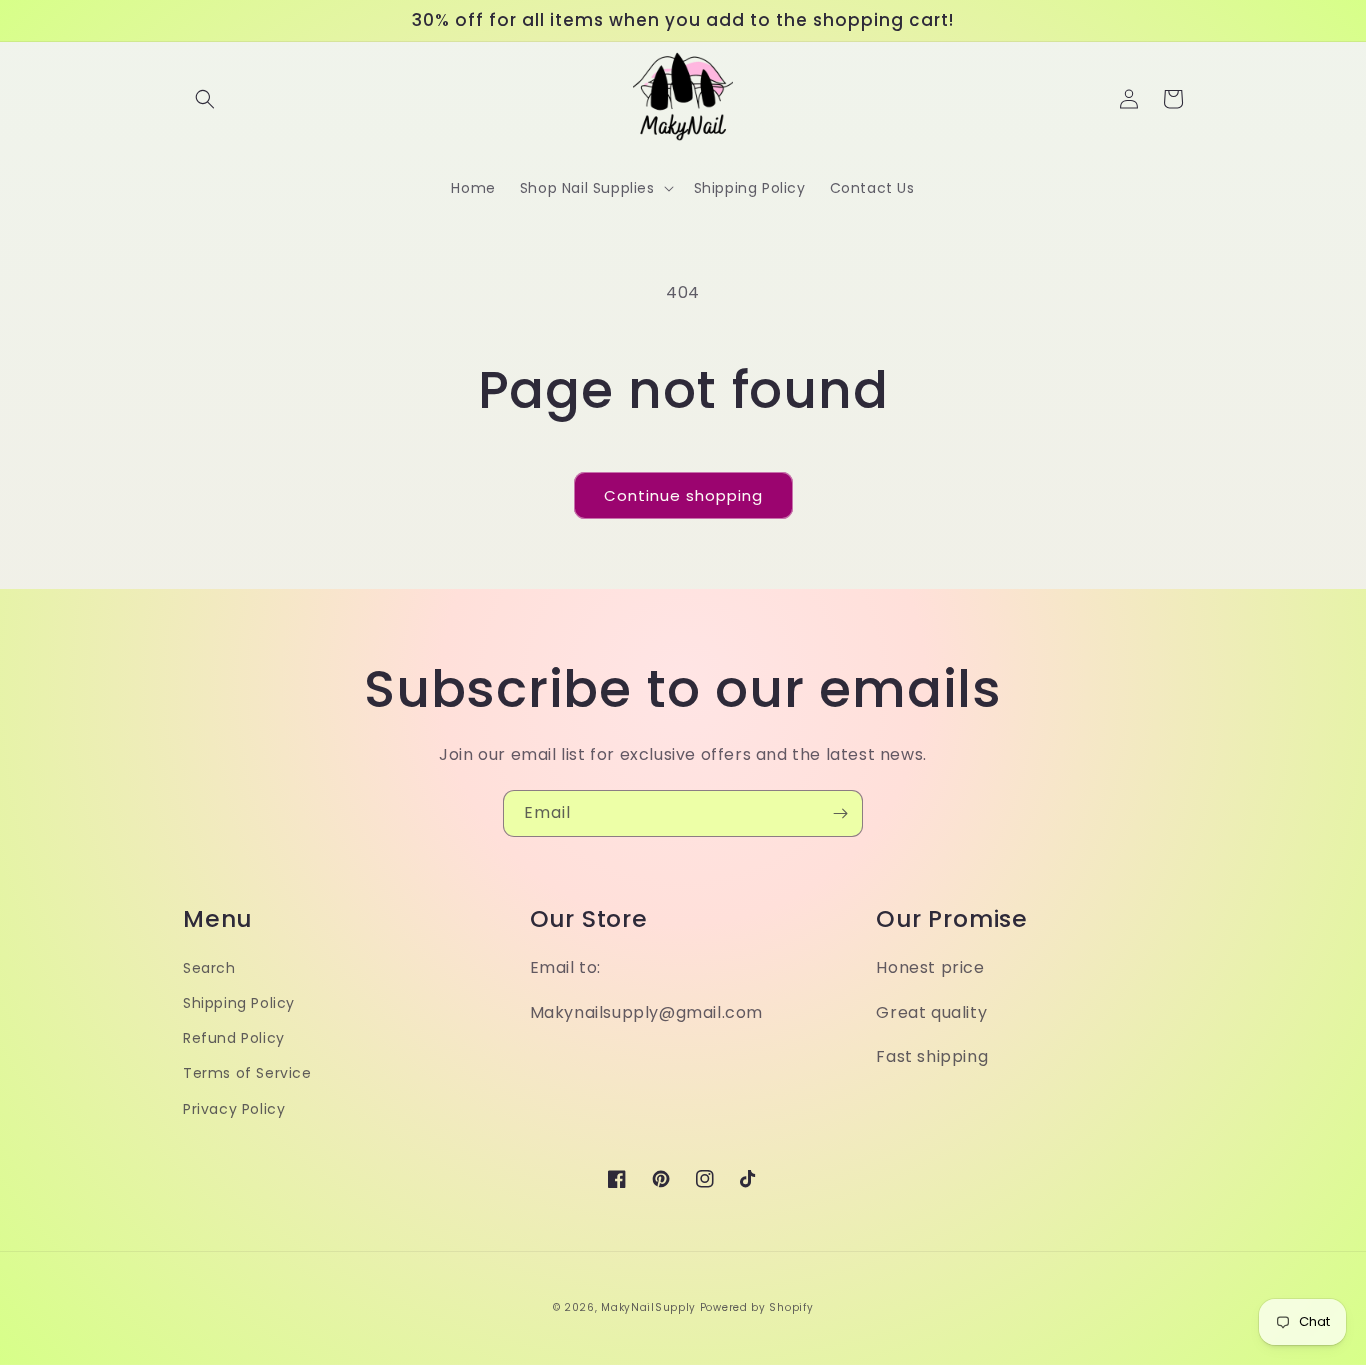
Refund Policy (234, 1038)
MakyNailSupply (648, 1307)
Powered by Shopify (757, 1307)
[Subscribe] (840, 813)
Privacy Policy (234, 1109)
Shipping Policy (239, 1003)
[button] (205, 99)
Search (209, 968)
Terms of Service (247, 1073)
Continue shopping (683, 495)
